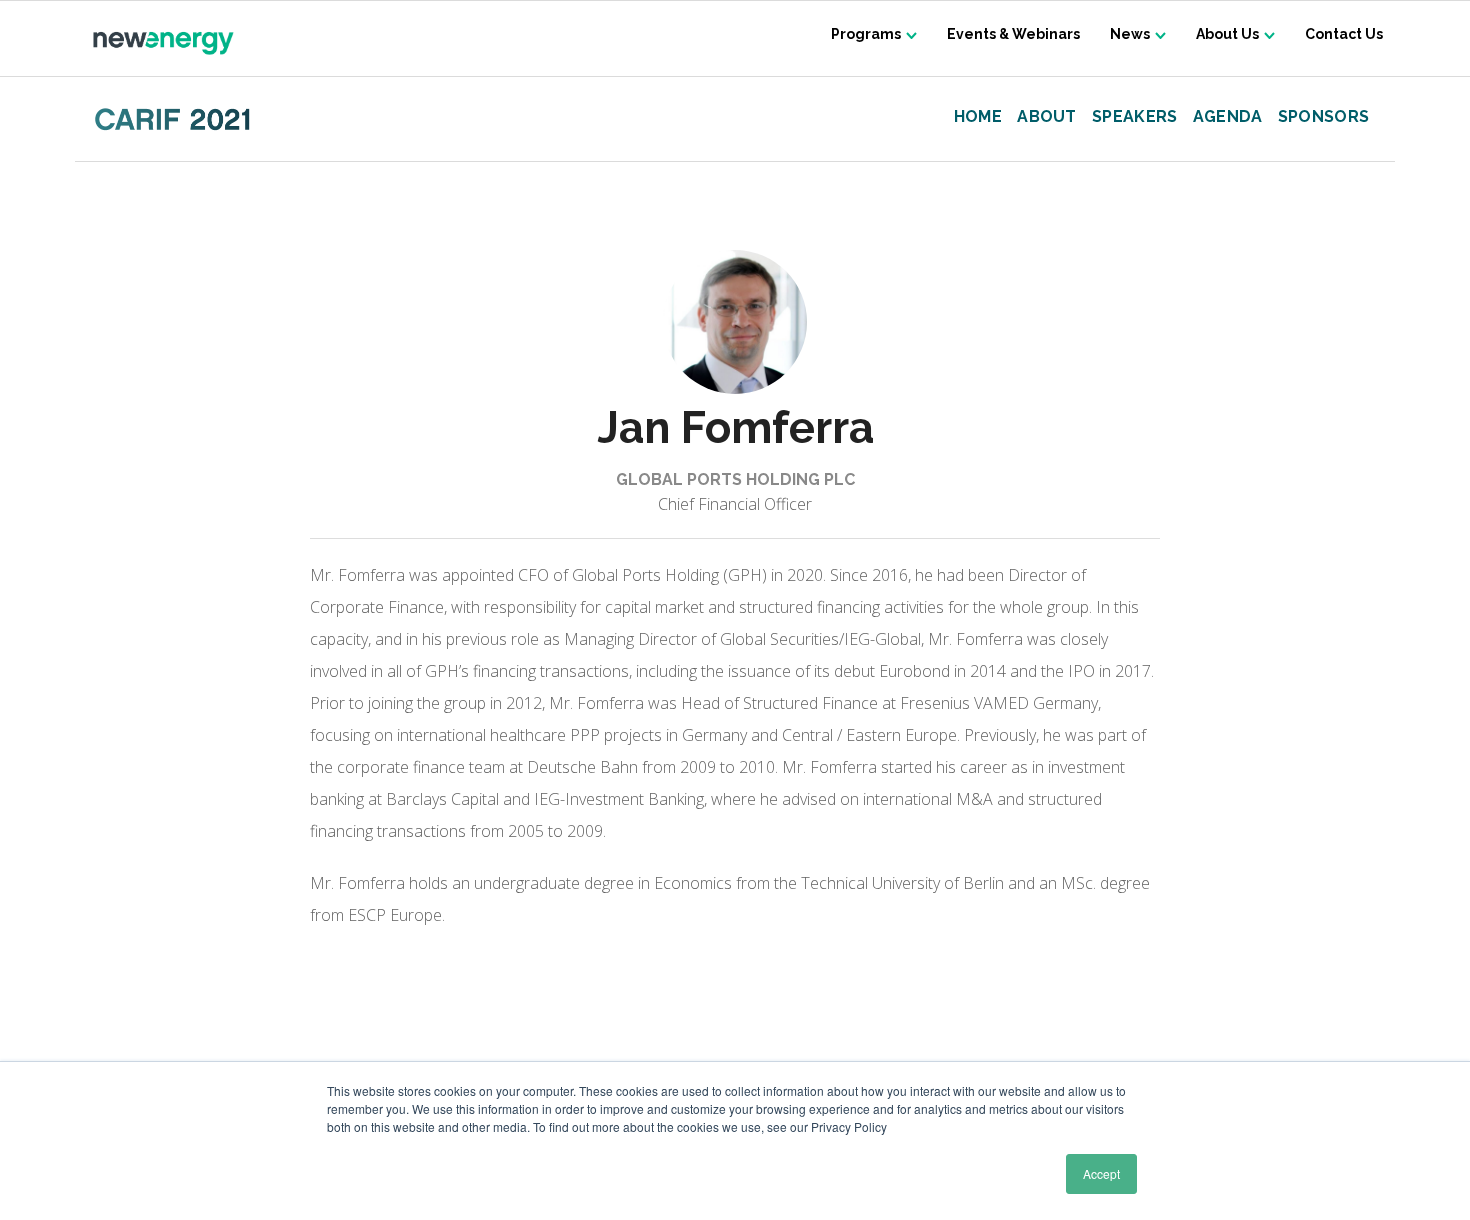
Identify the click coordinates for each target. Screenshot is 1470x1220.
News (1130, 34)
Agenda (1228, 117)
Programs (866, 34)
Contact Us (1344, 34)
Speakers (1134, 117)
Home (978, 117)
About (1047, 117)
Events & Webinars (1013, 34)
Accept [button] (1101, 1173)
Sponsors (1323, 117)
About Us (1227, 34)
